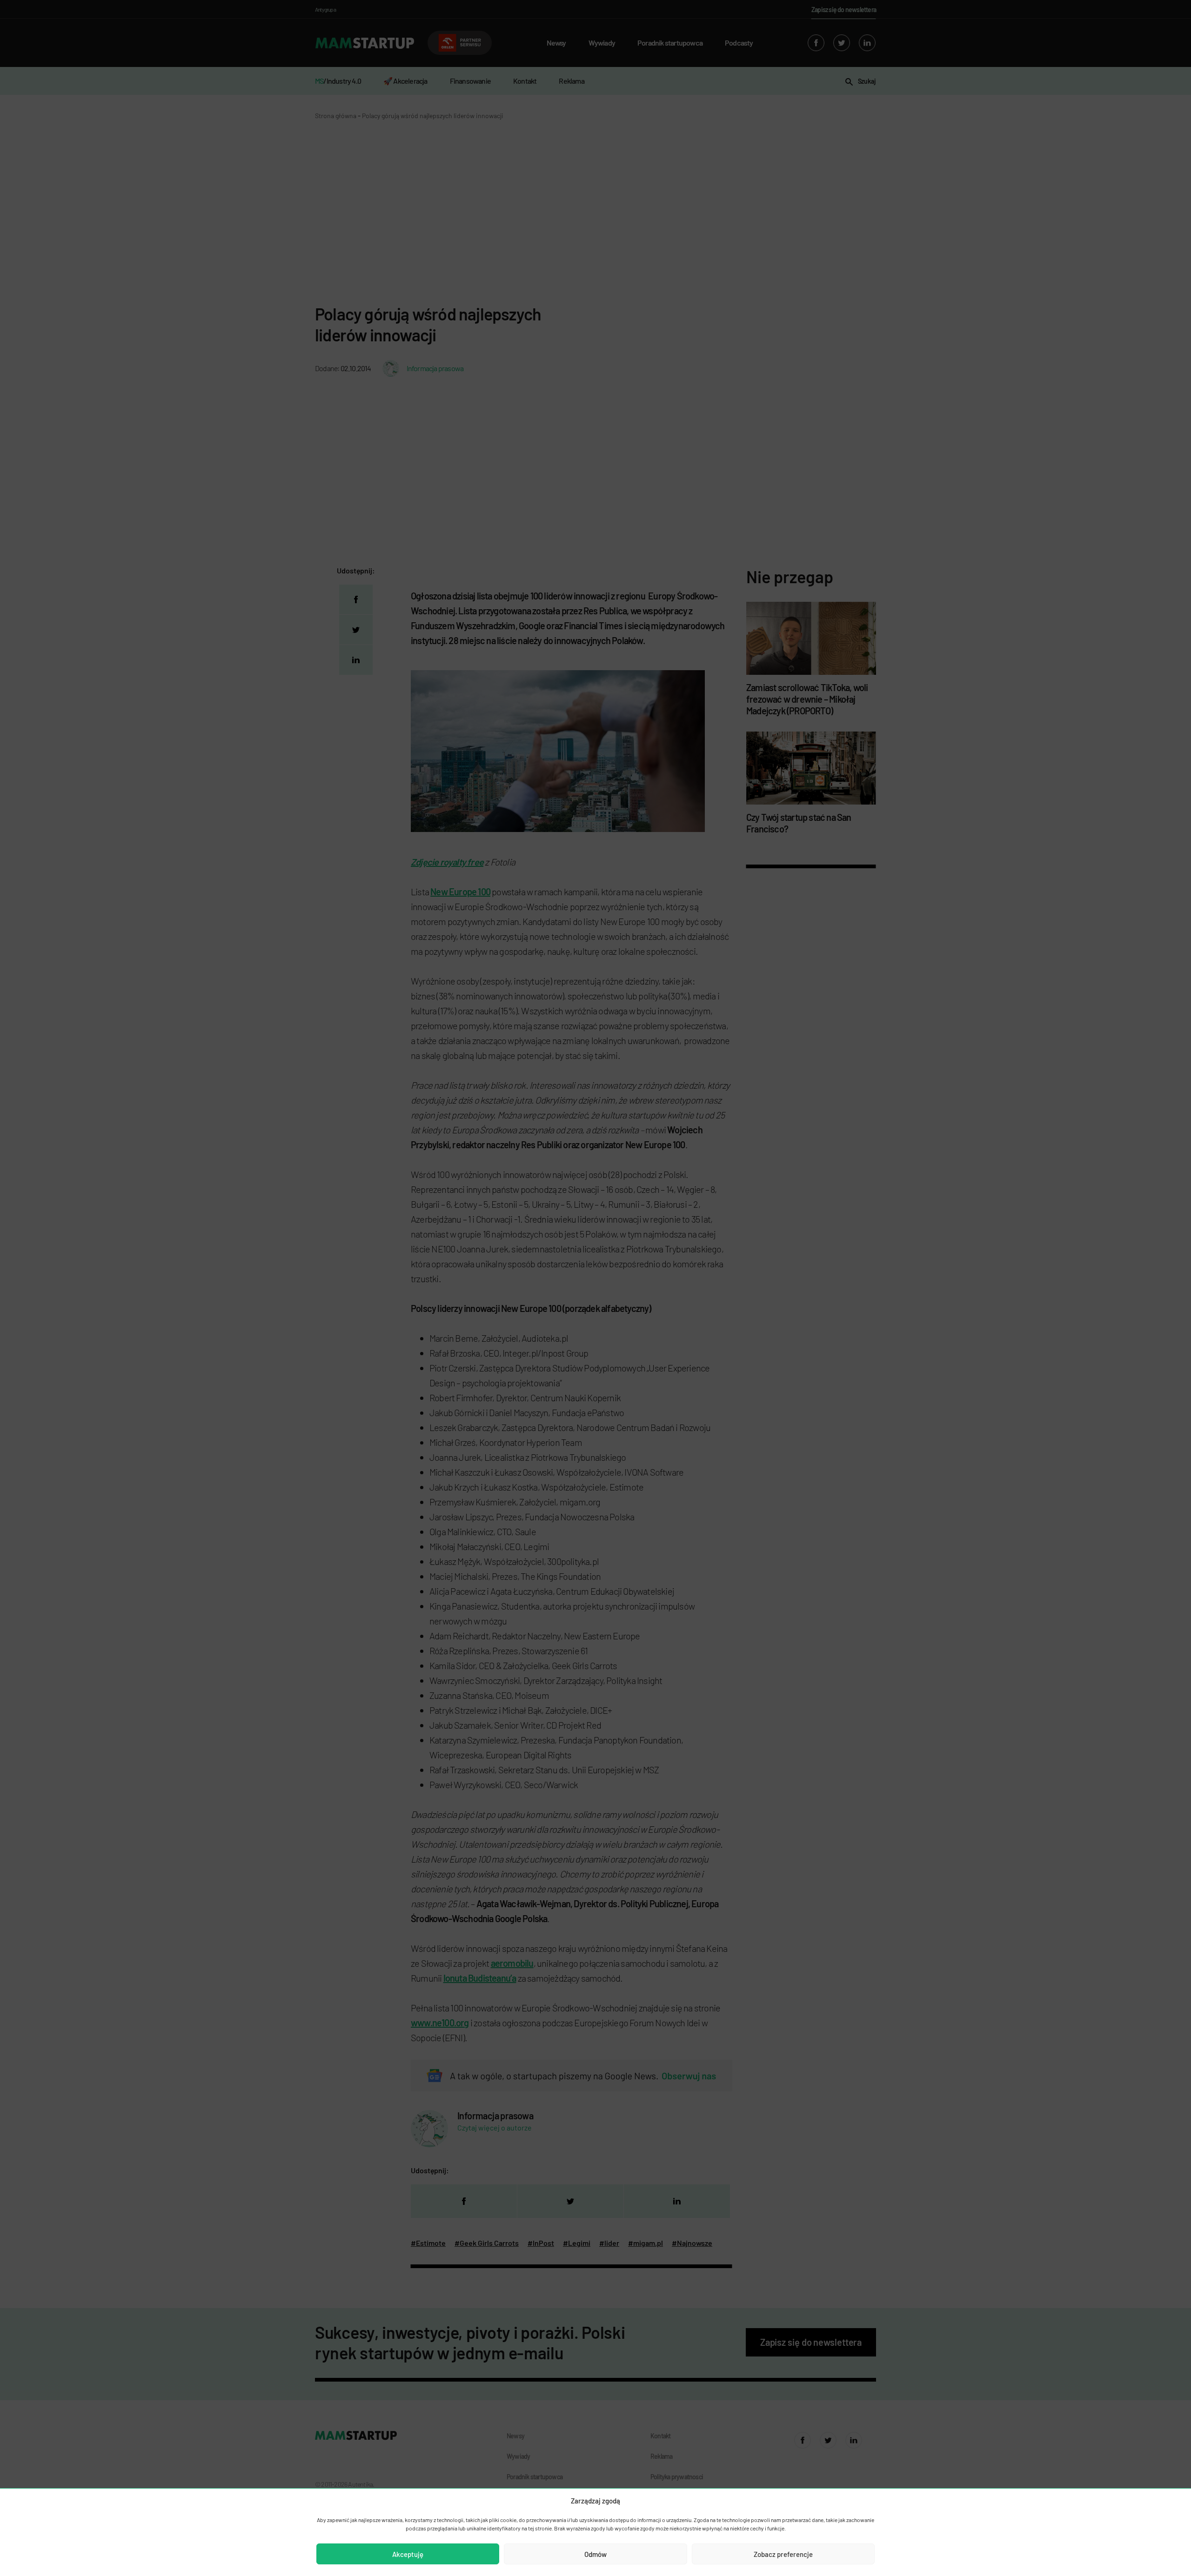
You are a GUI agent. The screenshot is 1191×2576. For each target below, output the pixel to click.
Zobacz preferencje (783, 2554)
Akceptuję (408, 2554)
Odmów (595, 2554)
